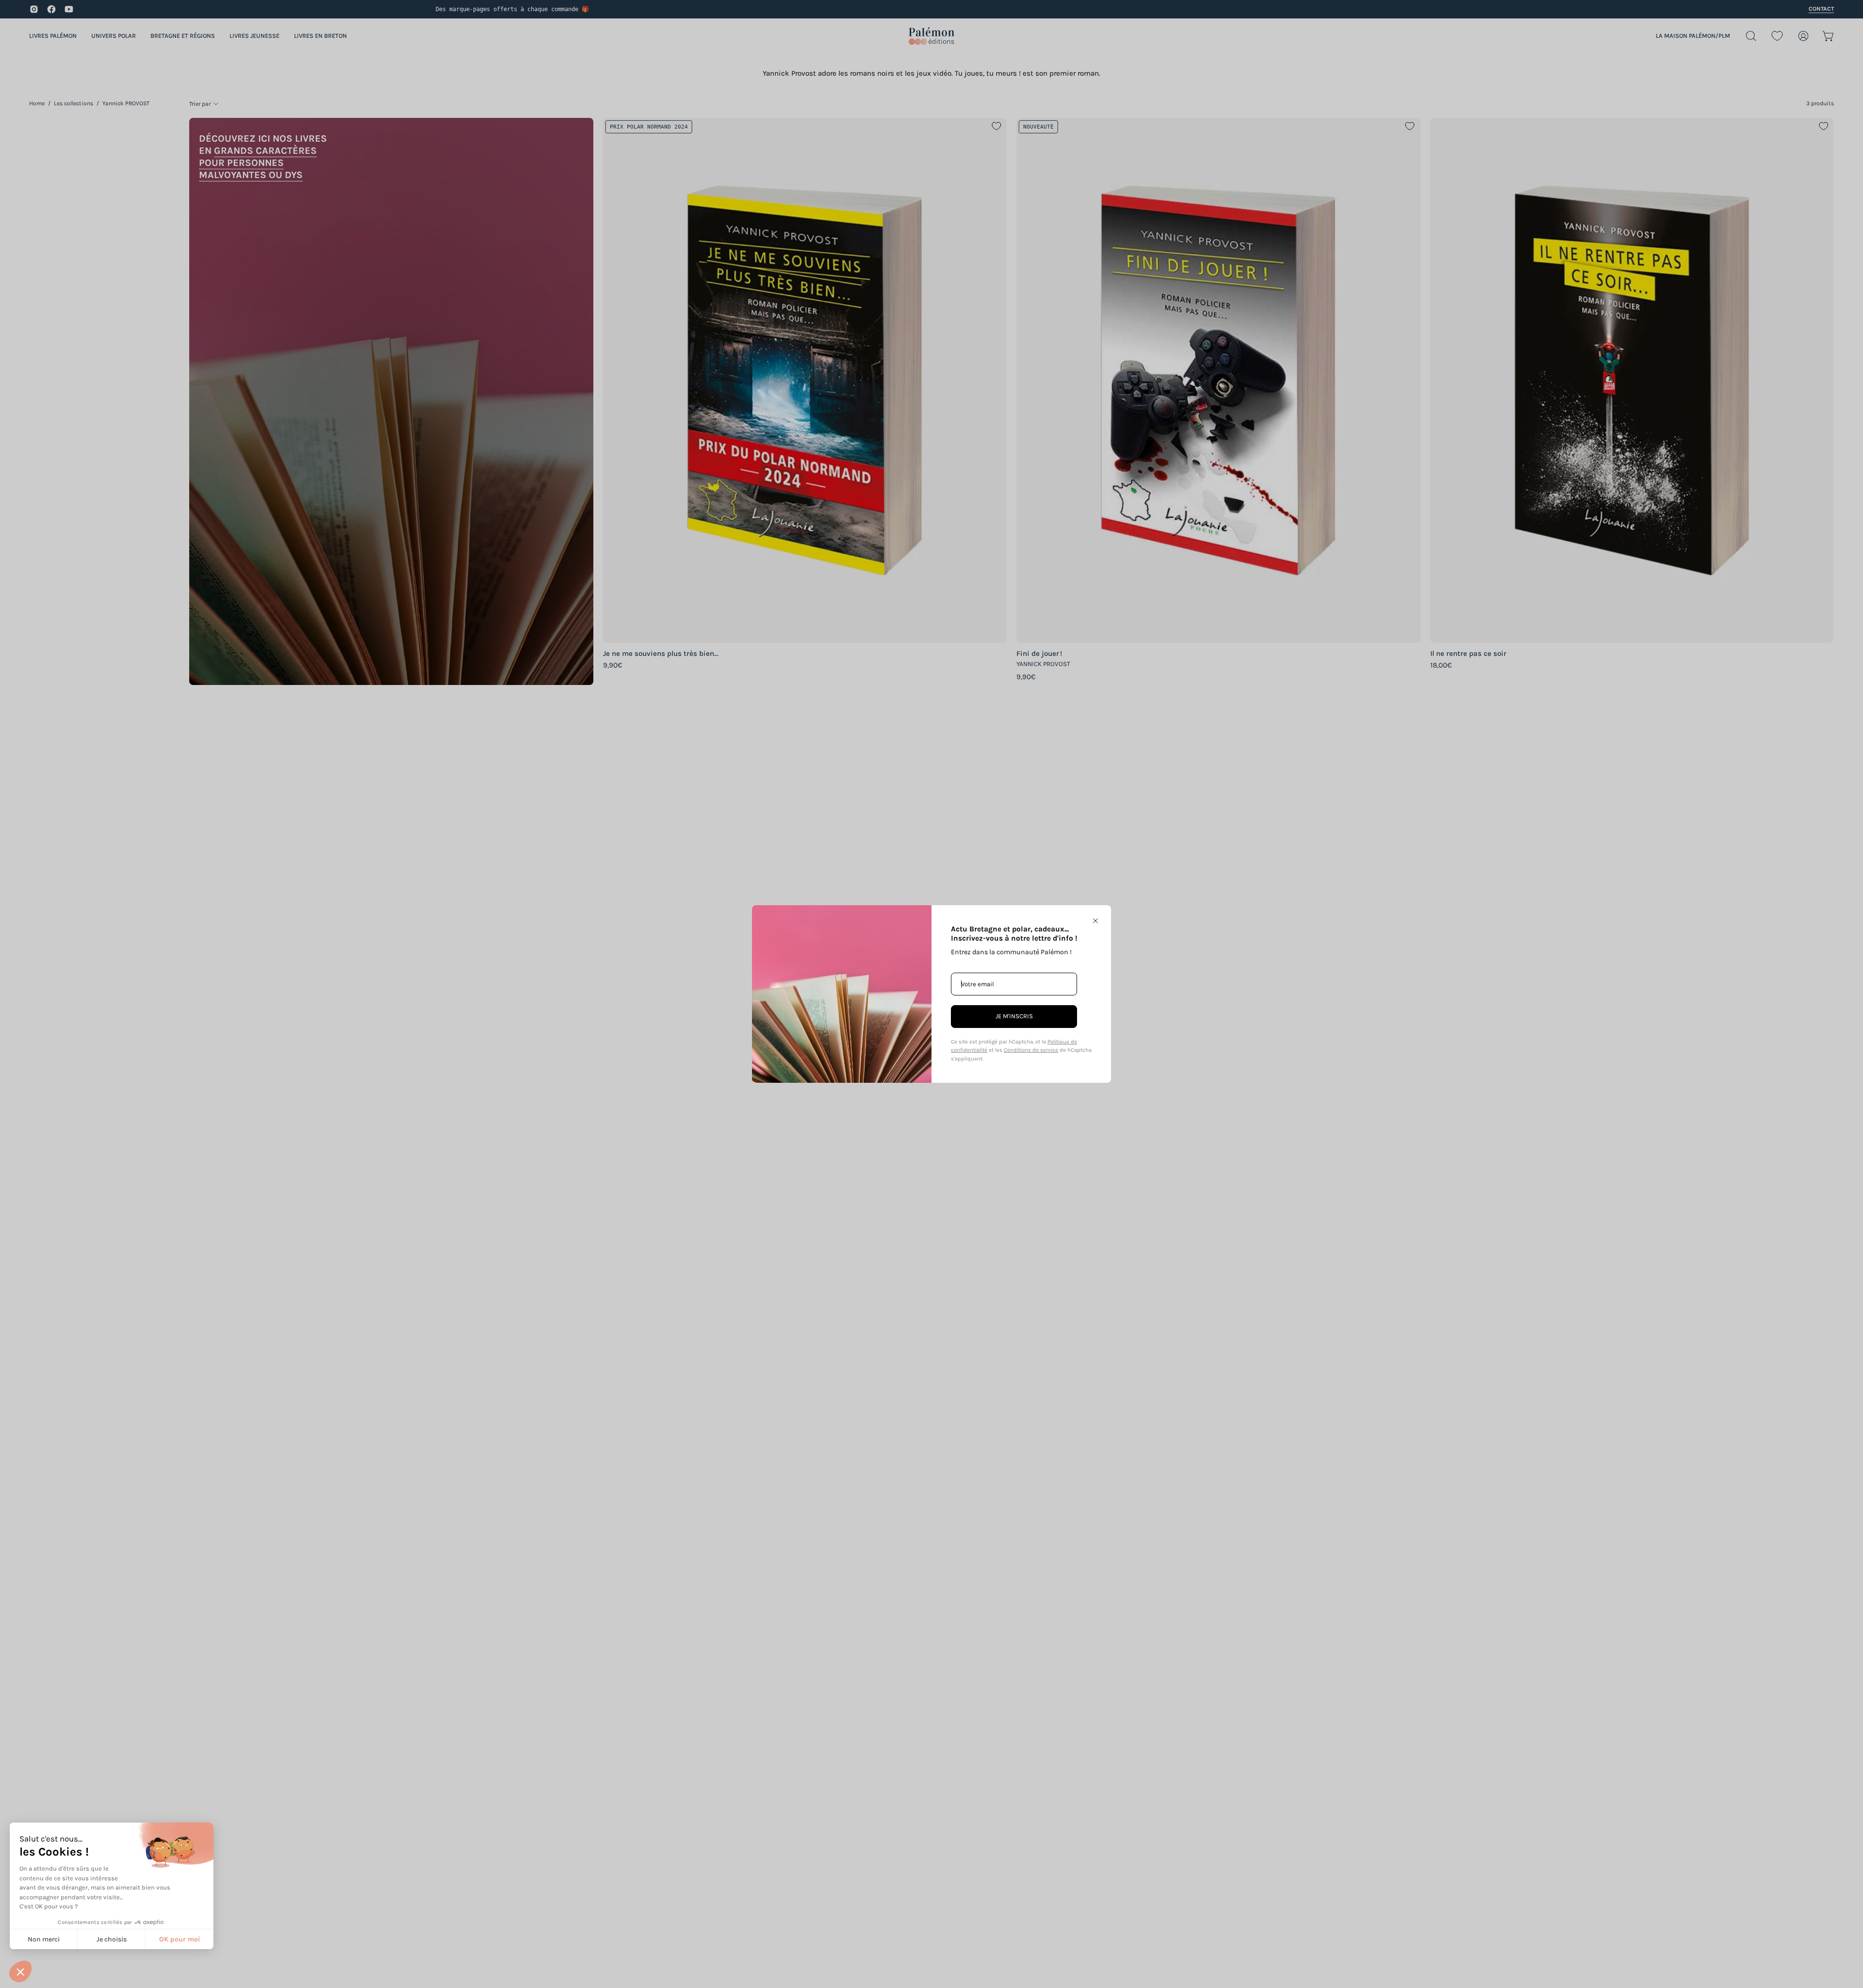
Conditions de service (1031, 1050)
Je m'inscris (1014, 1016)
